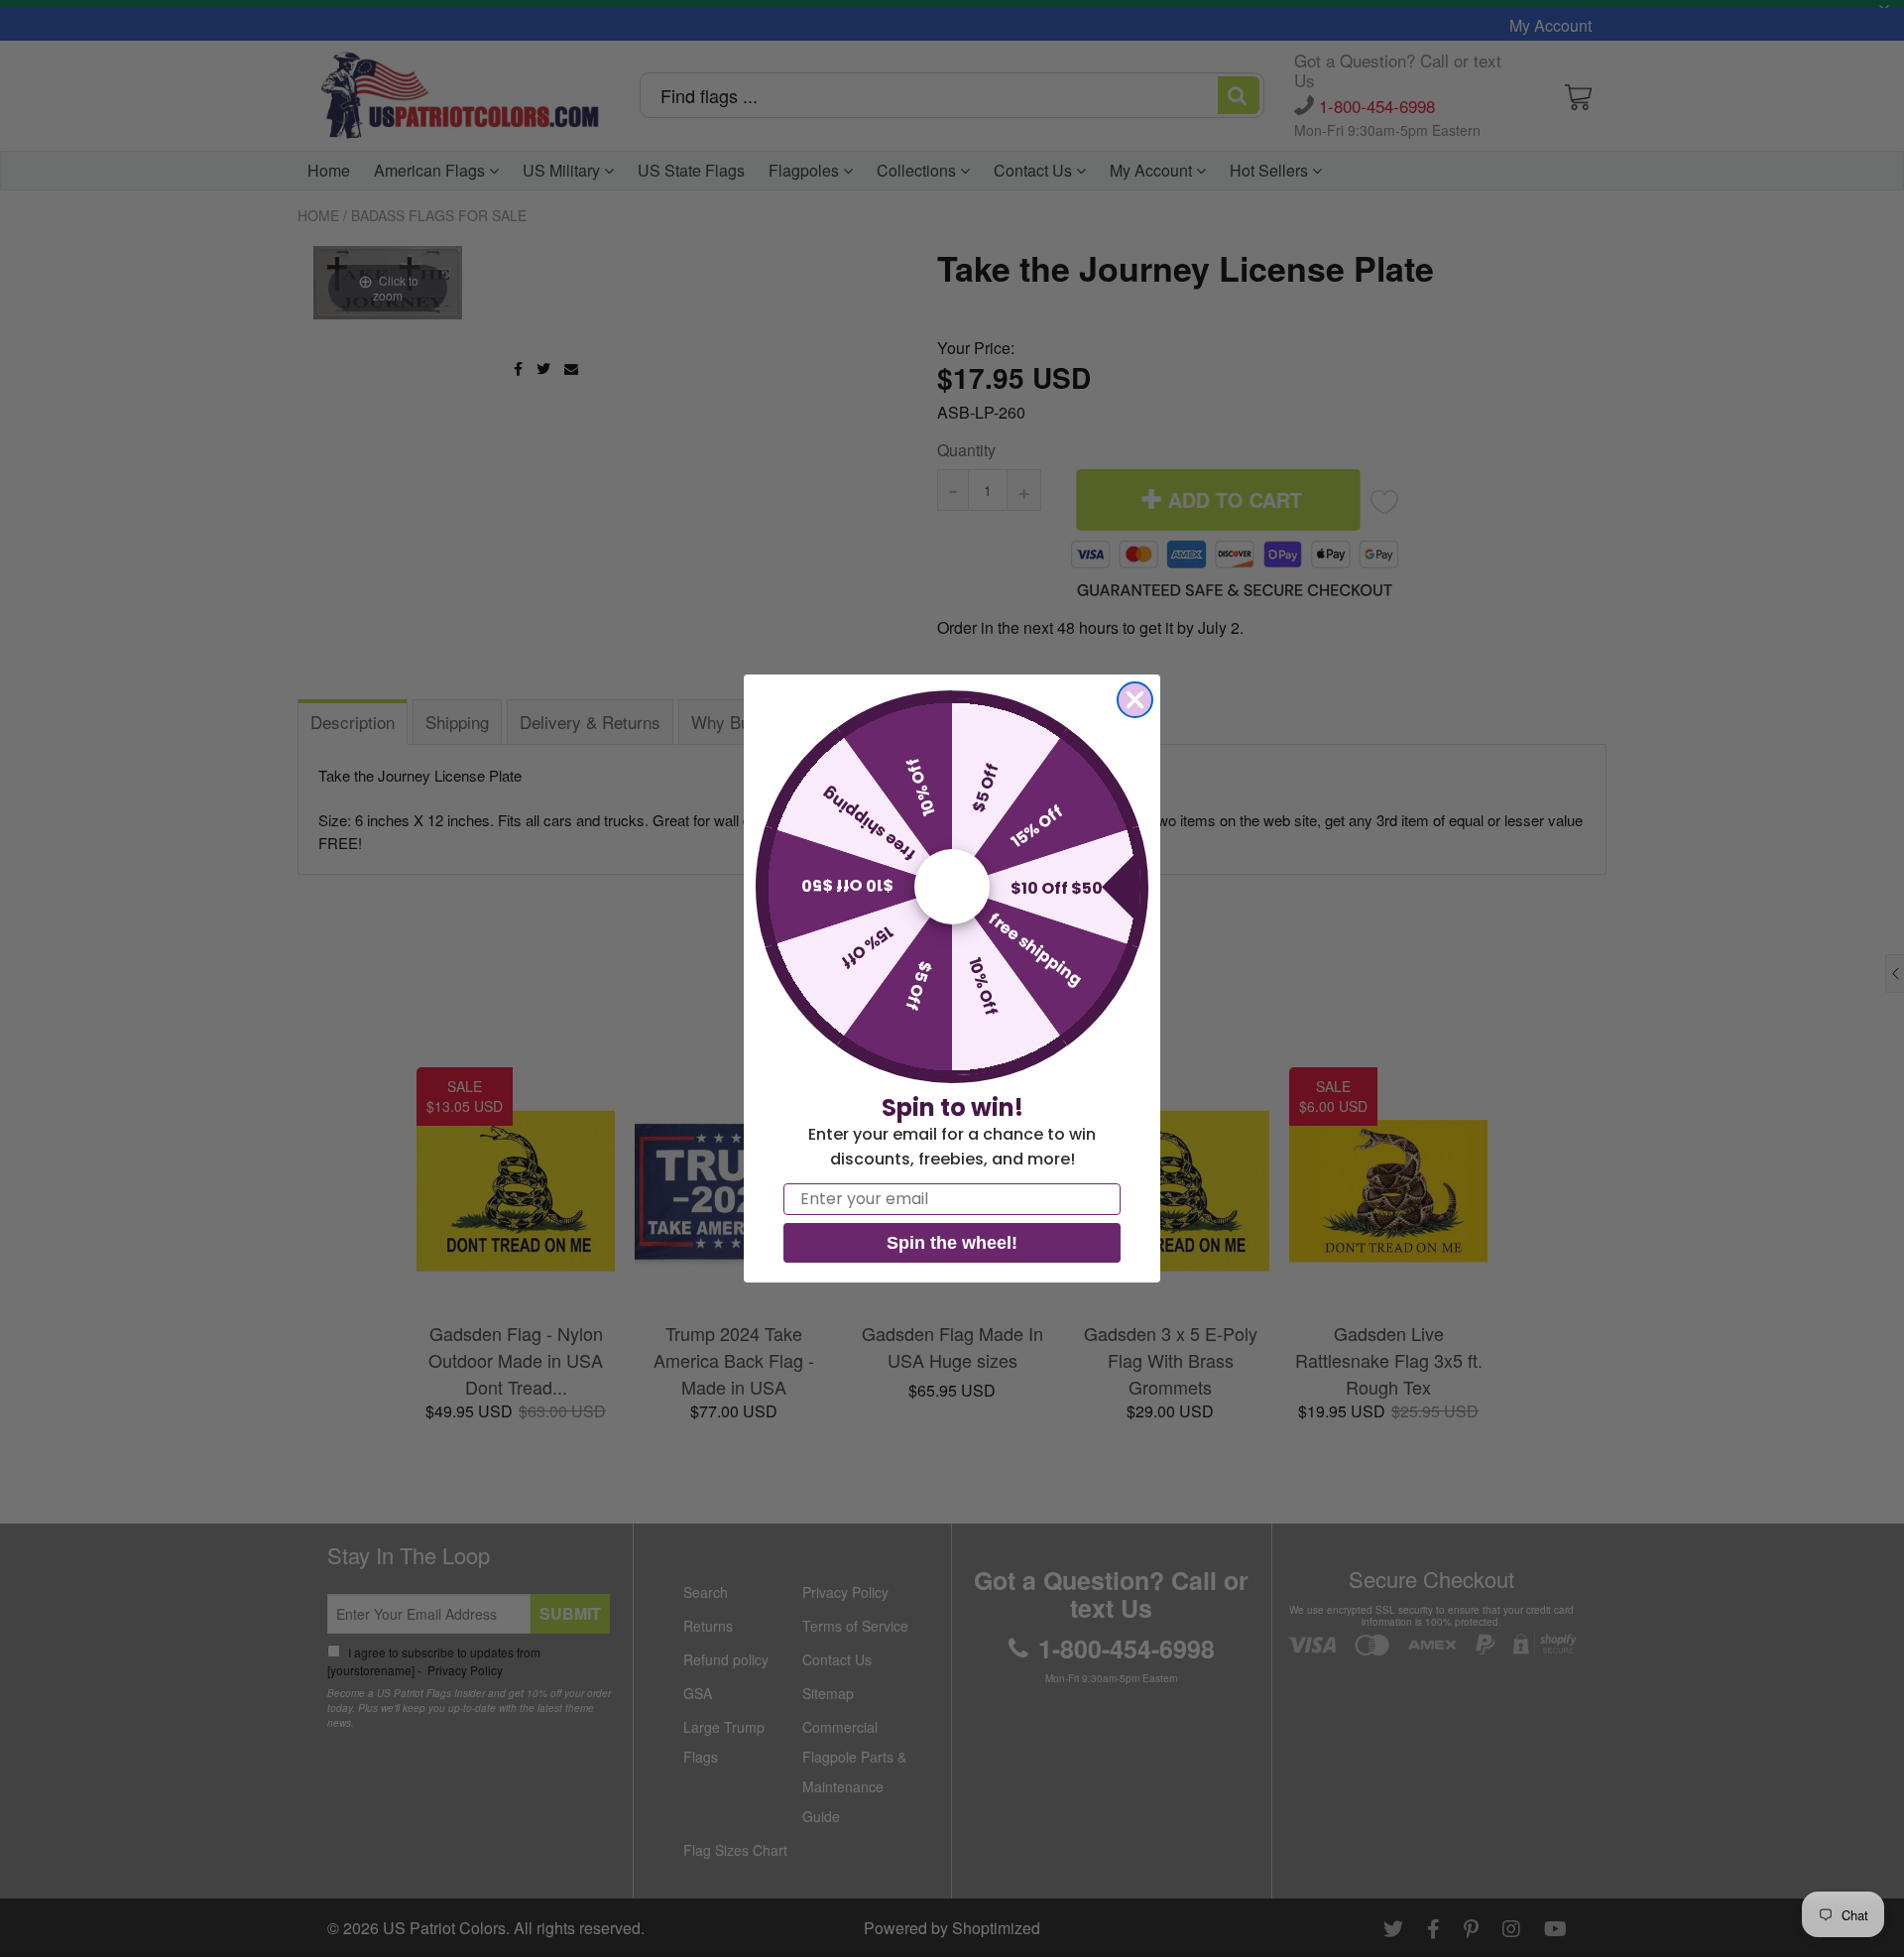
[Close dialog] (1135, 700)
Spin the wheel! (952, 1243)
